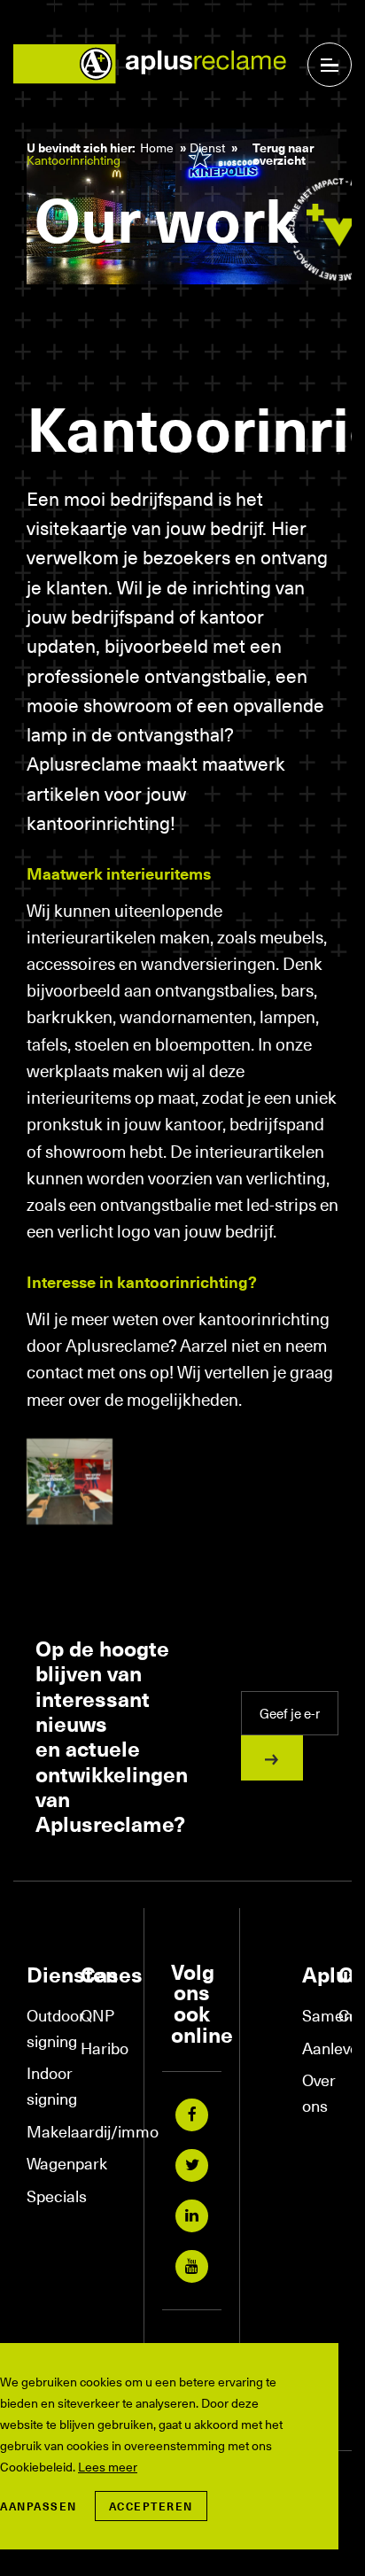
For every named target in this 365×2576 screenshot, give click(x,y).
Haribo (99, 2048)
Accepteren (151, 2506)
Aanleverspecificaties (311, 2048)
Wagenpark (45, 2163)
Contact (348, 2015)
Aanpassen (39, 2506)
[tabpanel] (182, 218)
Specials (45, 2196)
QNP (97, 2015)
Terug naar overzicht (283, 154)
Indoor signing (45, 2085)
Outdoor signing (45, 2028)
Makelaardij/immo (45, 2131)
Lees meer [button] (108, 2467)
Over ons (311, 2092)
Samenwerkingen (311, 2015)
